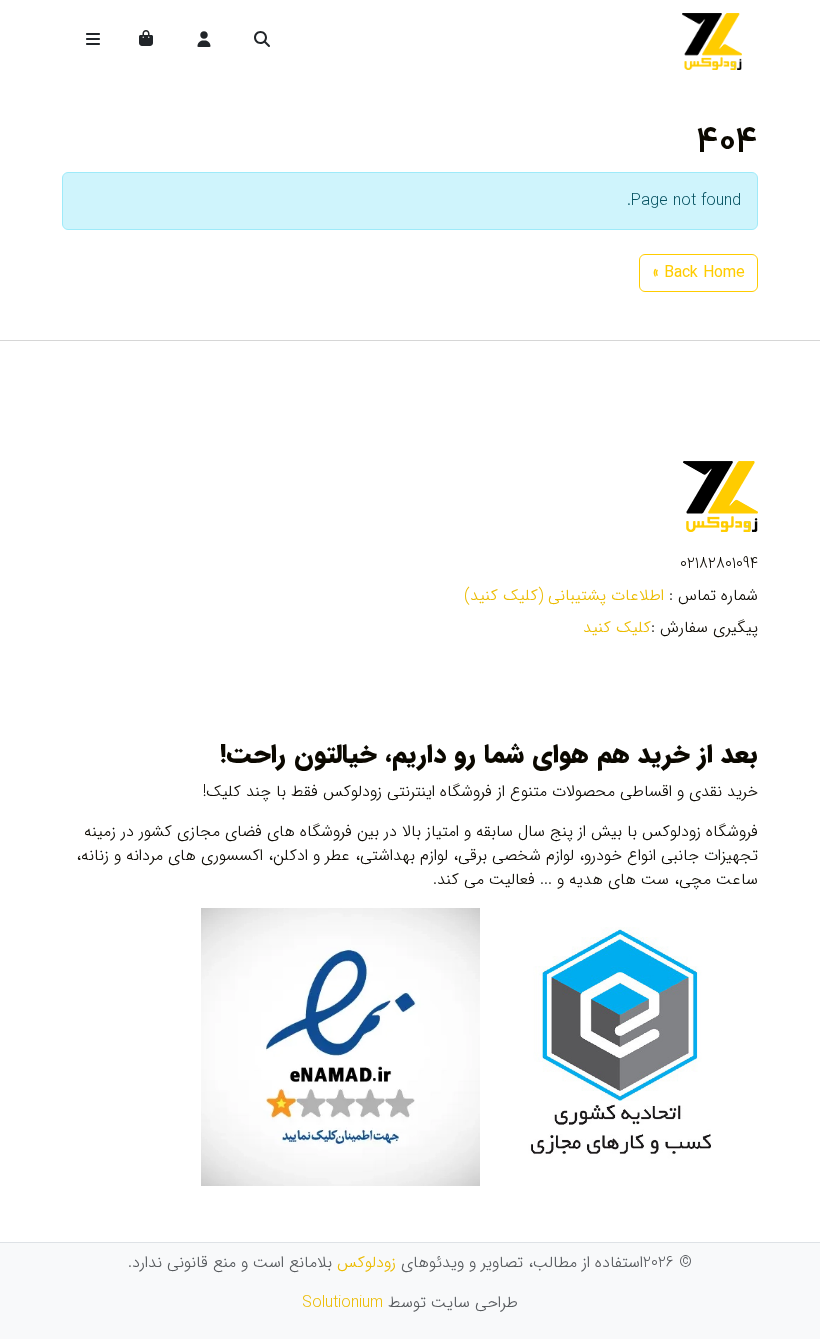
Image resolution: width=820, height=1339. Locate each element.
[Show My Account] (206, 41)
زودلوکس (366, 1262)
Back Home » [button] (698, 272)
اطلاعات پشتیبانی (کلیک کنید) (564, 595)
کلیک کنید (617, 627)
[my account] (204, 41)
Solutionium (342, 1302)
